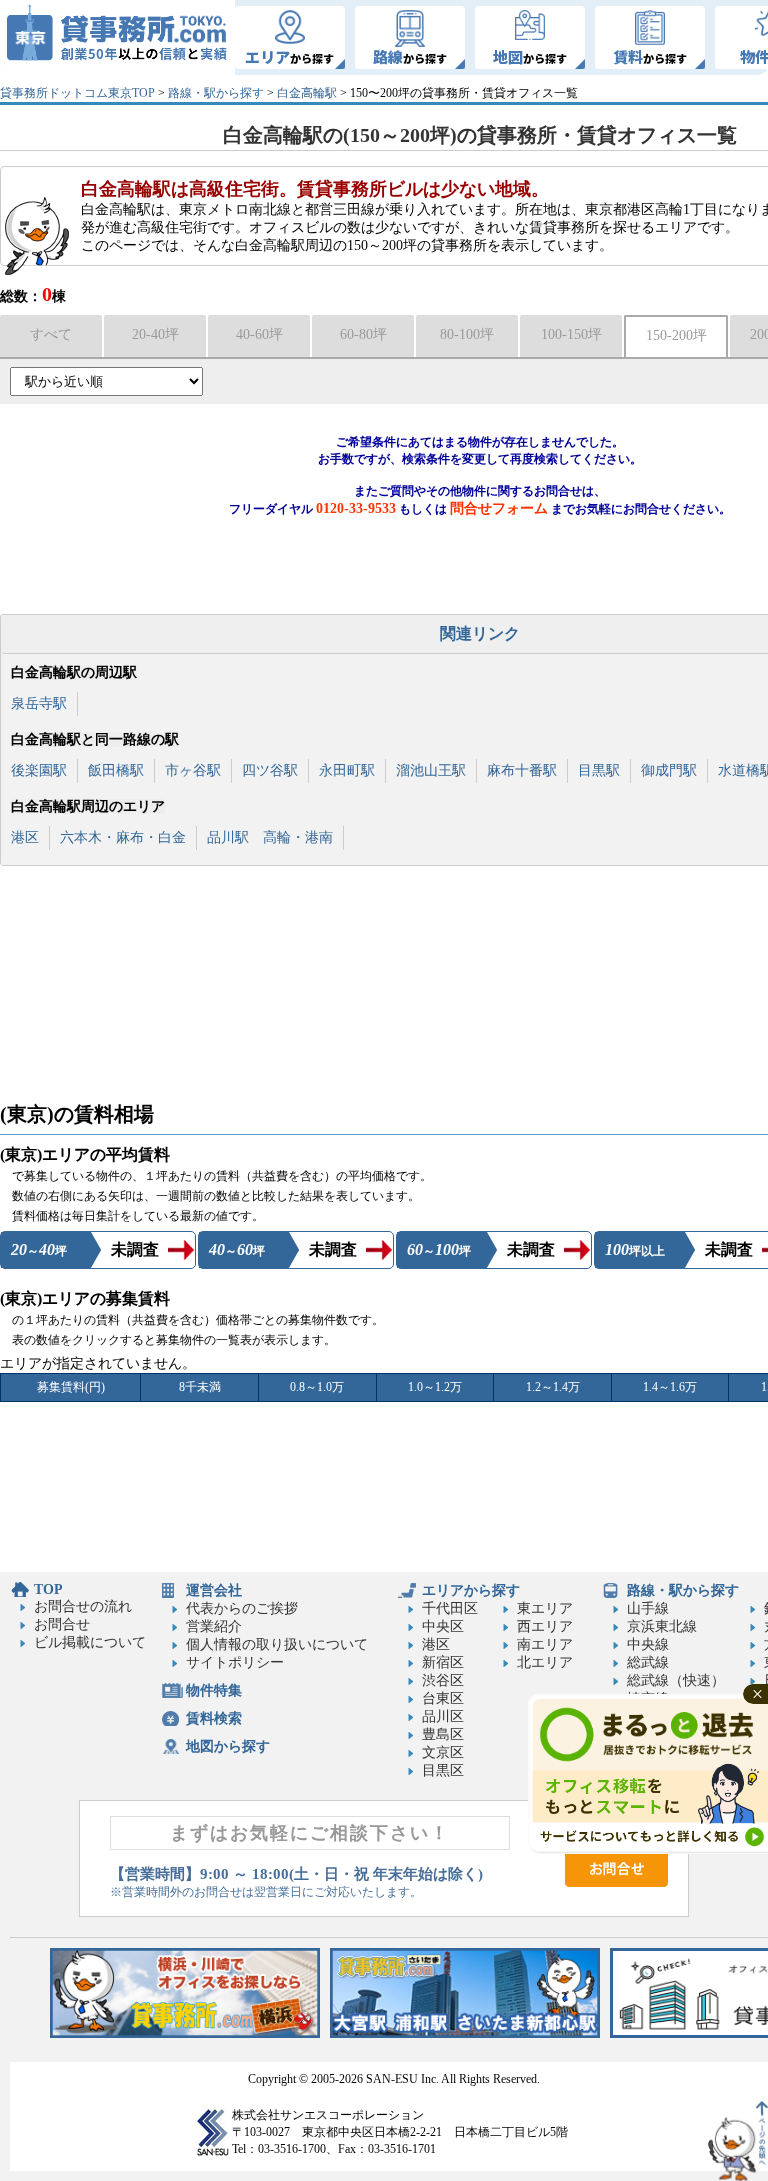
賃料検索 (214, 1718)
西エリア (545, 1626)
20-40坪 (155, 334)
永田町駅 (347, 770)
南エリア (545, 1644)
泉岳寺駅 (39, 703)
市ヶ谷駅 (193, 770)
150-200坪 (676, 335)
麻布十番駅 (522, 770)
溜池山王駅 (431, 770)
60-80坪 (363, 334)
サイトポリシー (235, 1662)
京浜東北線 (662, 1626)
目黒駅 (599, 770)
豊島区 (443, 1734)
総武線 (648, 1662)
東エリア (545, 1608)
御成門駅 (669, 770)
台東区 (443, 1698)
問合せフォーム (499, 508)
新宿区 (443, 1662)
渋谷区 (443, 1680)
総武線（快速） (676, 1680)
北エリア (545, 1662)
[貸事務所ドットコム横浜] (185, 2033)
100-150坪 (571, 334)
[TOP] (117, 37)
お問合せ (62, 1624)
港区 (25, 837)
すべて (51, 334)
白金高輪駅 (307, 93)
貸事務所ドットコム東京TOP (77, 93)
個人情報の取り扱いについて (277, 1644)
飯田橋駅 (116, 770)
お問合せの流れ (83, 1606)
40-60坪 (259, 334)
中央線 (648, 1644)
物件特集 (214, 1690)
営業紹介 (214, 1626)
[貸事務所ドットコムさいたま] (465, 2033)
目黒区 (443, 1770)
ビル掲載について (90, 1642)
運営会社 (214, 1590)
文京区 (443, 1752)
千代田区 (450, 1608)
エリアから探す (471, 1590)
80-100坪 (467, 334)
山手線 (648, 1608)
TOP (48, 1589)
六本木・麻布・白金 (123, 837)
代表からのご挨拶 (242, 1608)
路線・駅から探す (216, 93)
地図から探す (228, 1746)
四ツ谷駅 (270, 770)
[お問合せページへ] (616, 1882)
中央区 (443, 1626)
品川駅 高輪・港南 (270, 837)
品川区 (443, 1716)
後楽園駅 (39, 770)
